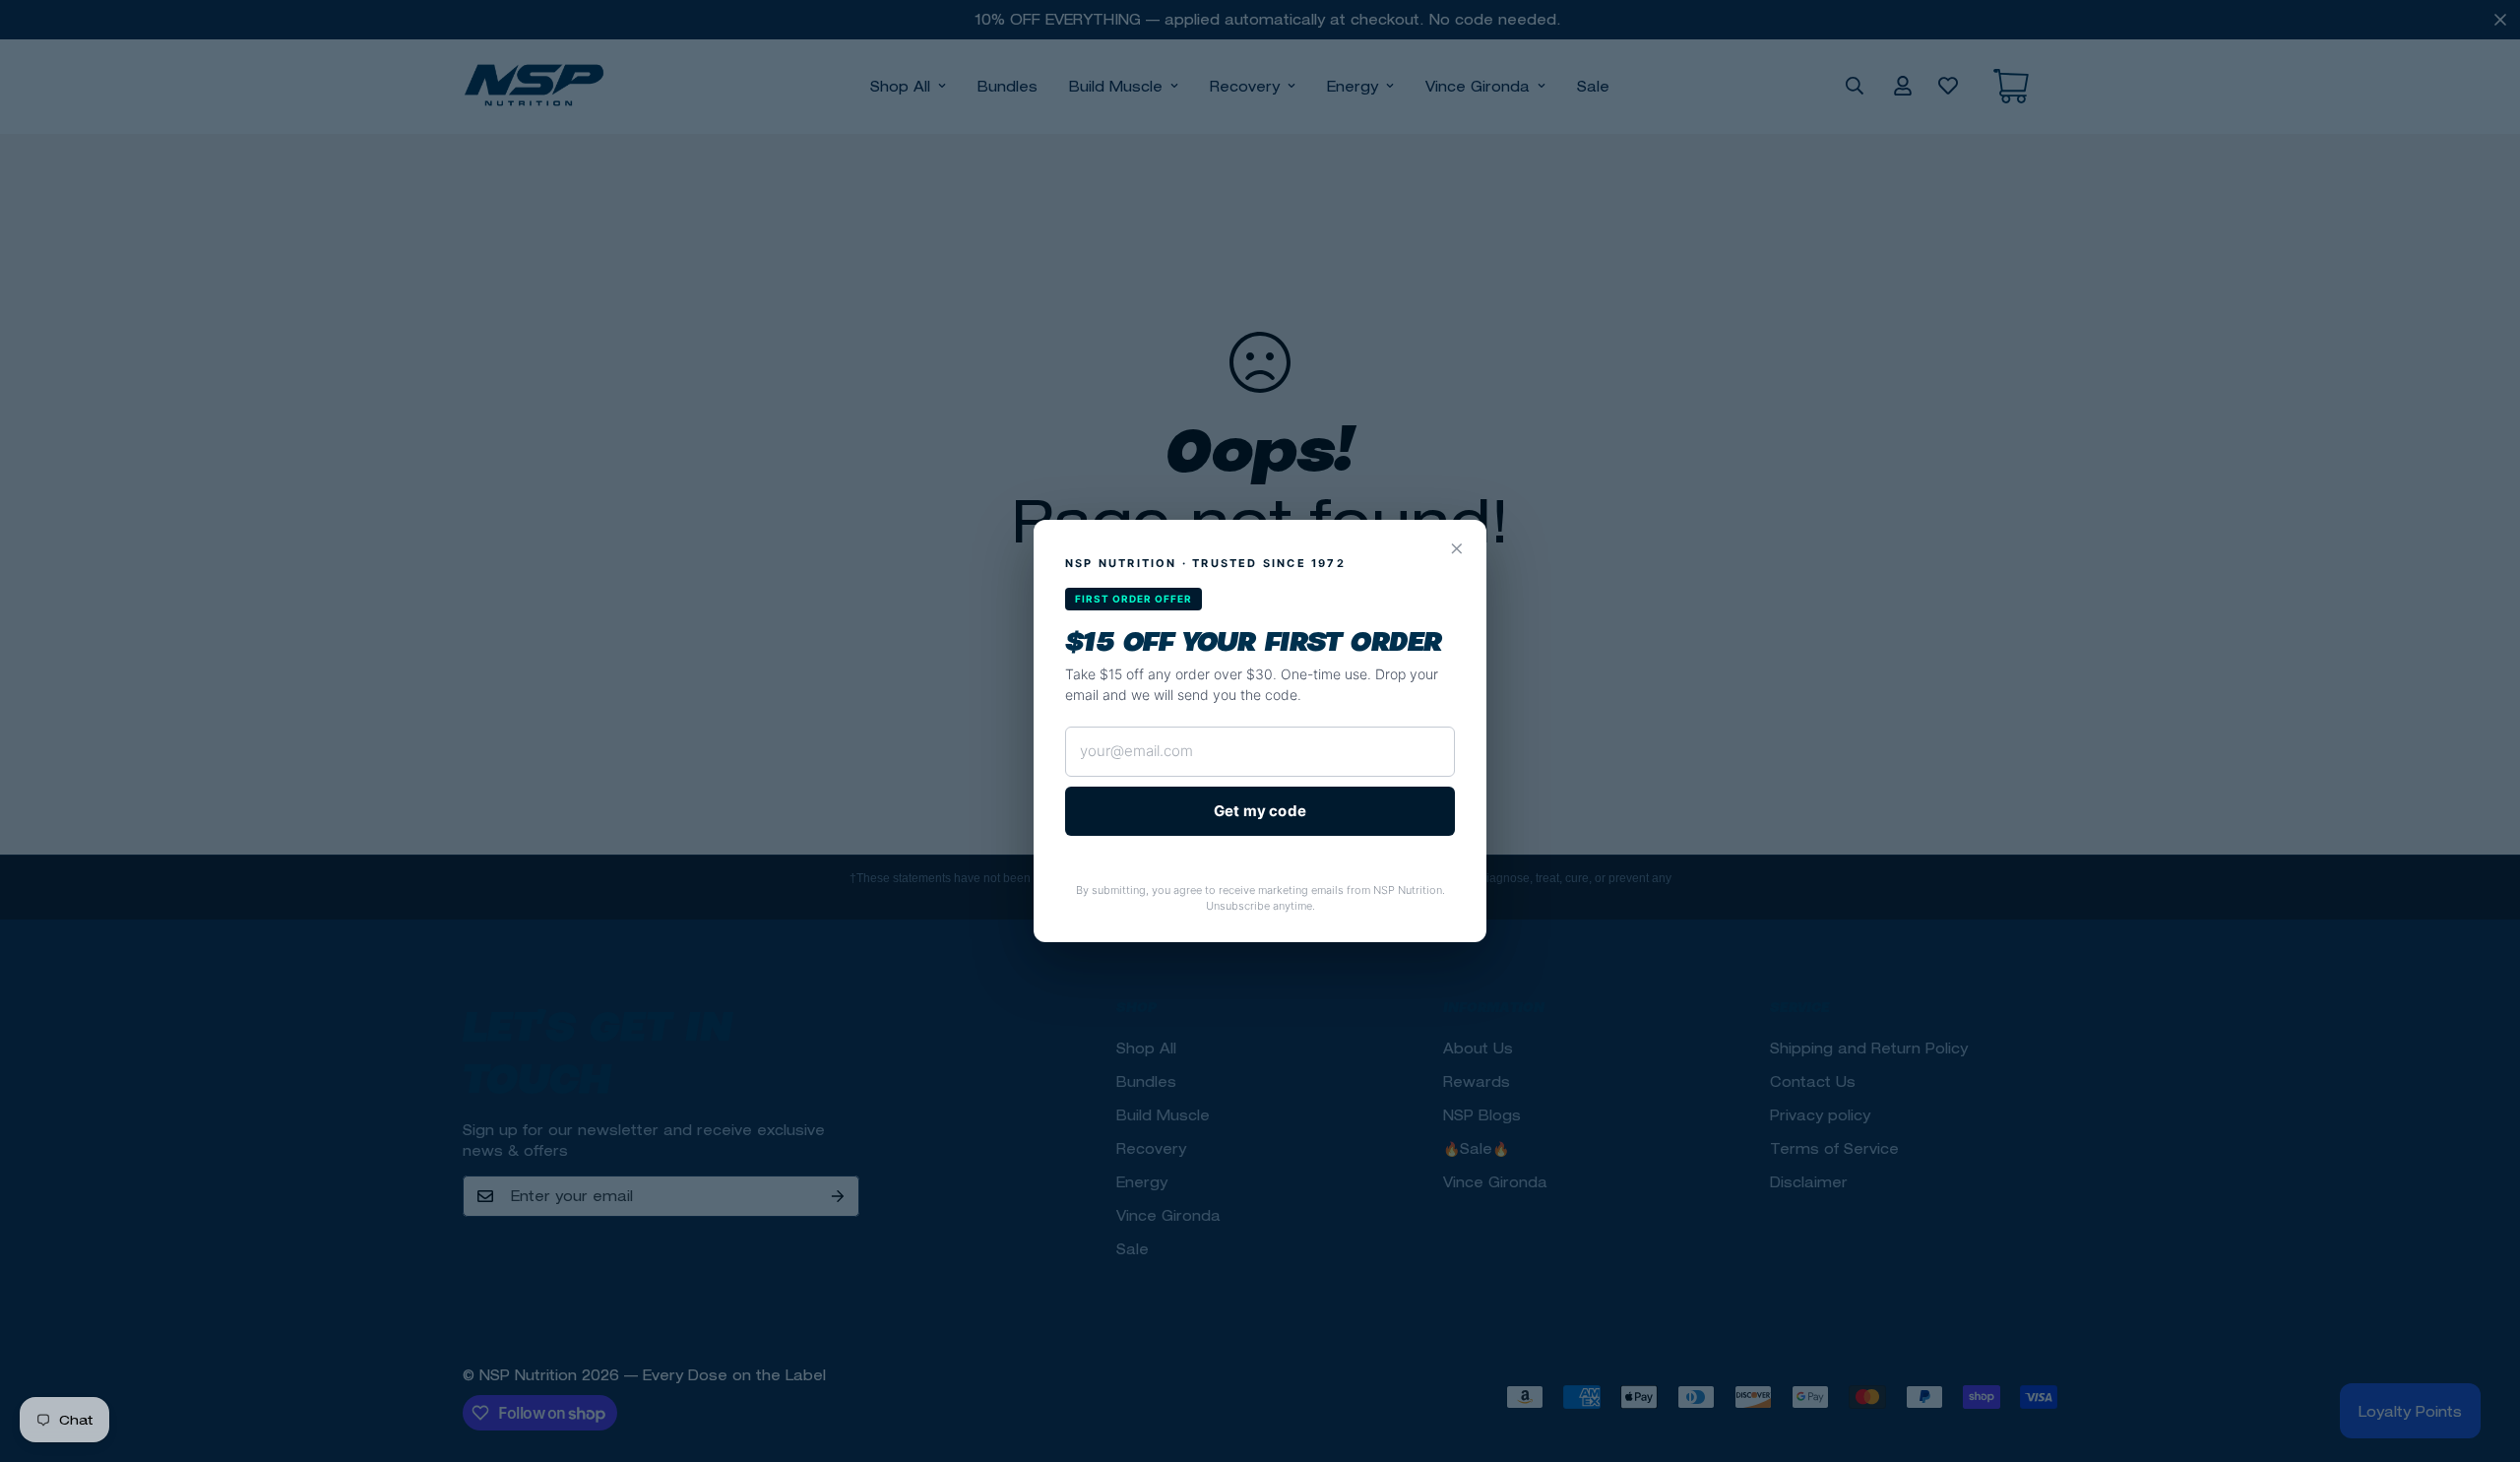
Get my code (1260, 811)
